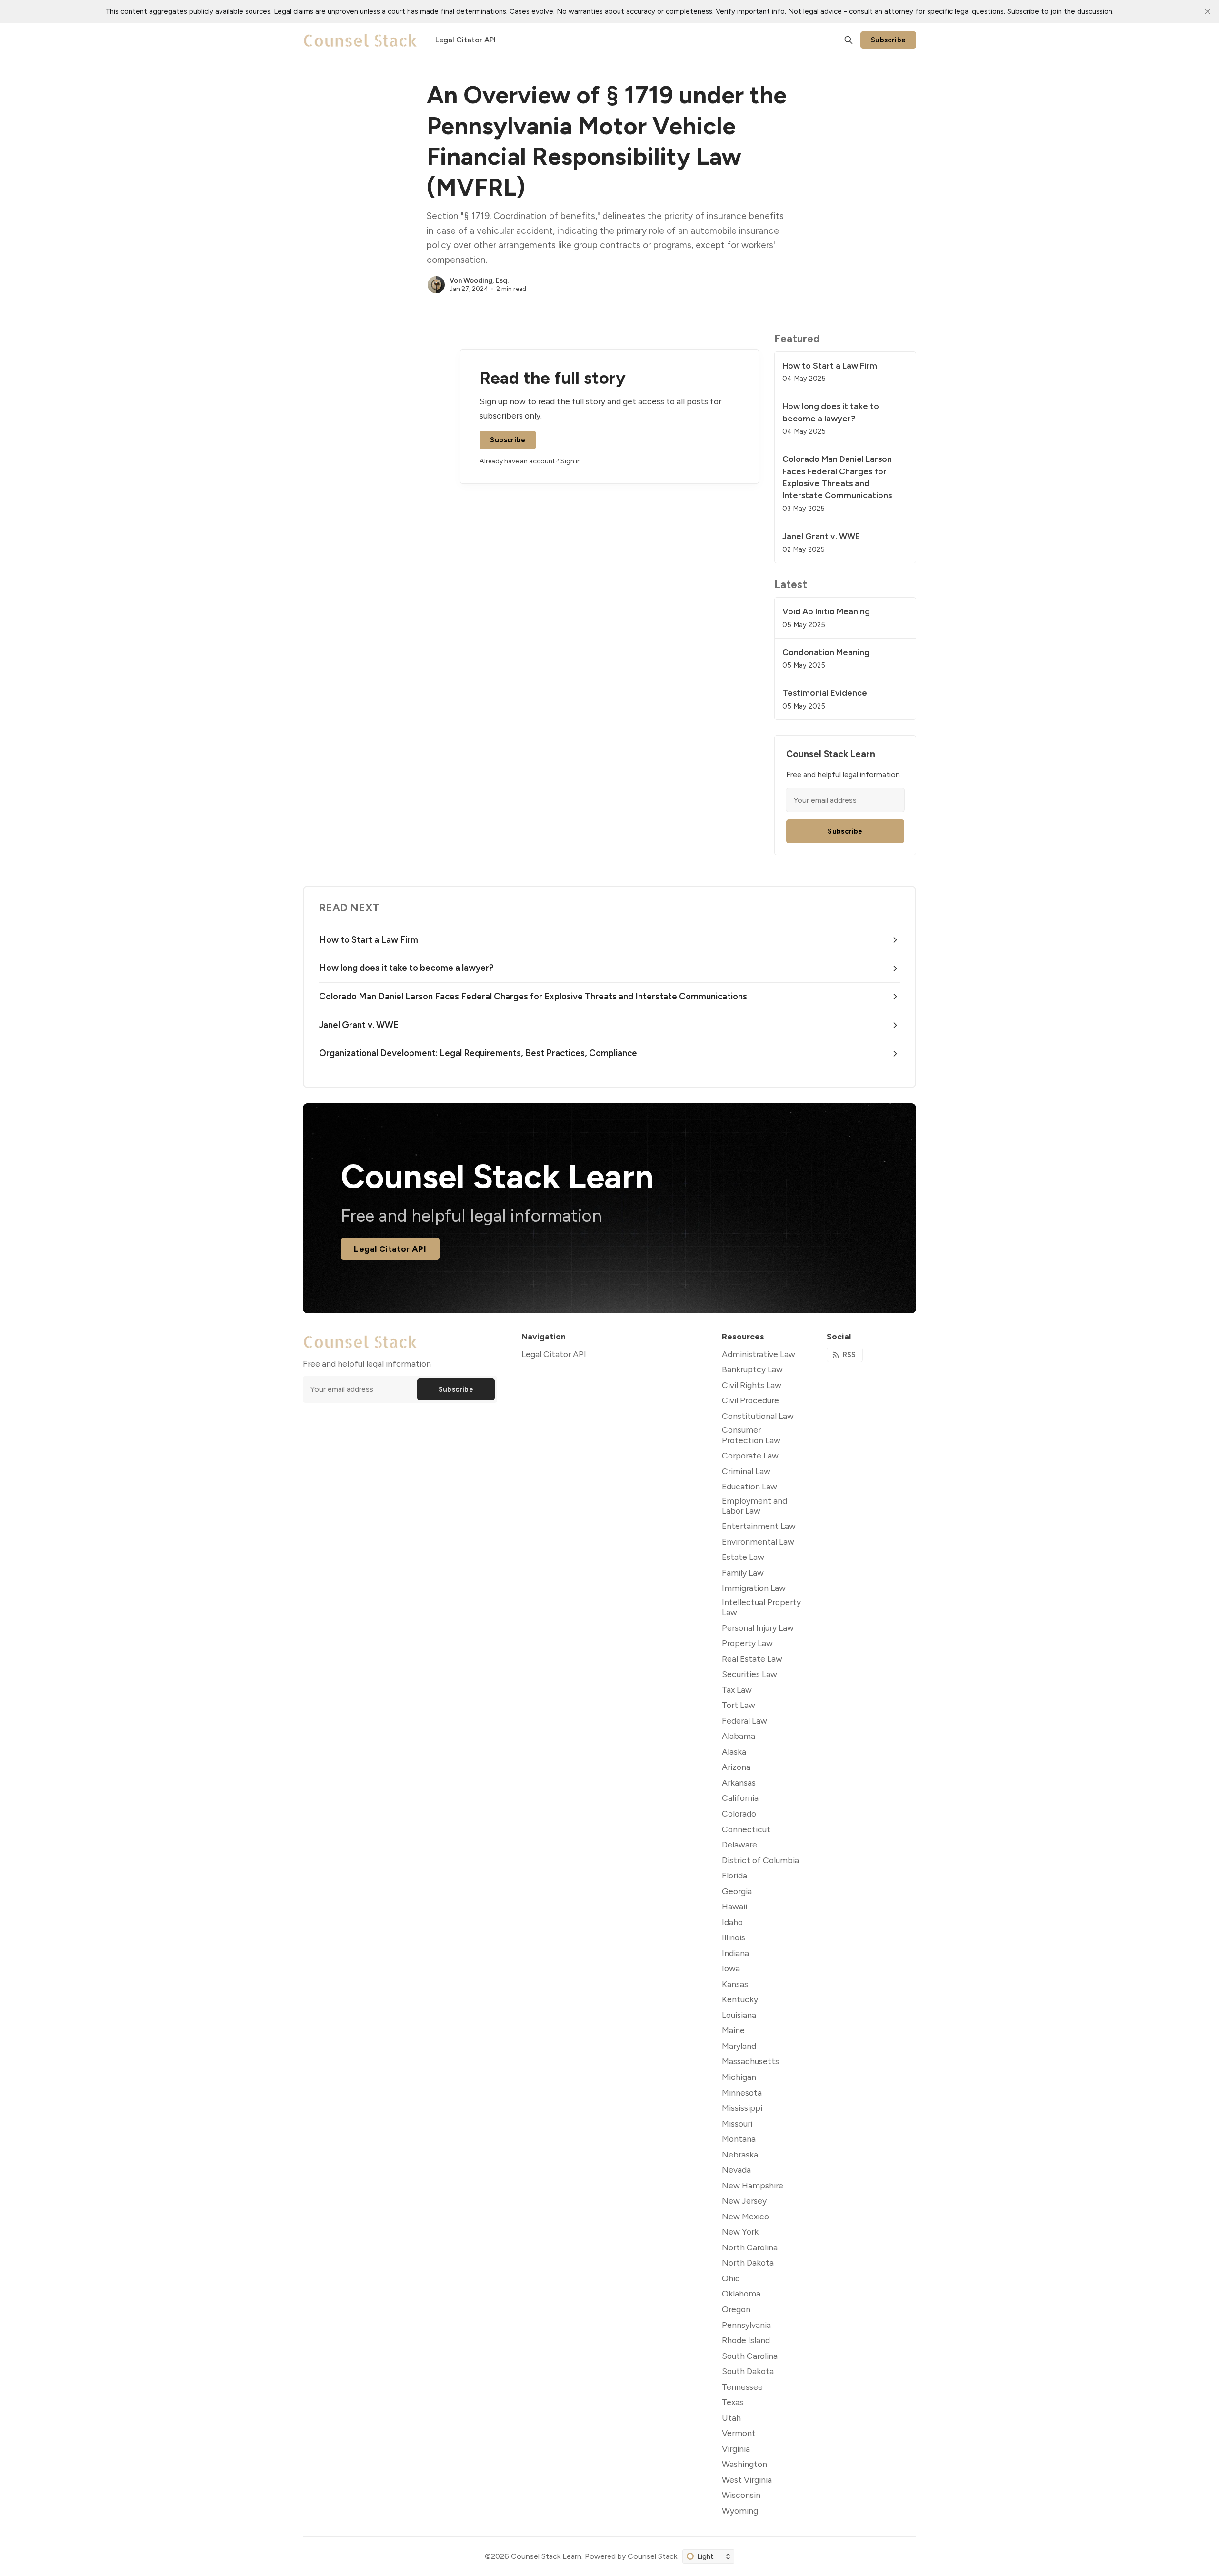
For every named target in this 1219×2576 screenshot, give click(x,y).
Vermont (739, 2433)
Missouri (737, 2123)
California (740, 1798)
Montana (739, 2139)
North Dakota (748, 2262)
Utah (731, 2418)
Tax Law (737, 1690)
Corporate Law (750, 1455)
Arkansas (739, 1782)
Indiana (735, 1953)
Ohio (731, 2278)
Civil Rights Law (752, 1385)
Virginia (736, 2449)
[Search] (849, 40)
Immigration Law (754, 1588)
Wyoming (740, 2511)
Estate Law (743, 1557)
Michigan (739, 2077)
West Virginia (747, 2480)
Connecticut (746, 1829)
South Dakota (748, 2371)
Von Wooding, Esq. (479, 280)
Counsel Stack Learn (546, 2556)
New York (740, 2232)
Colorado (739, 1813)
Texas (733, 2402)
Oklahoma (741, 2293)
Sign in (571, 461)
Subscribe (889, 40)
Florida (734, 1875)
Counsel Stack (652, 2556)
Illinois (734, 1937)
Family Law (743, 1573)
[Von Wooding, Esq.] (436, 285)
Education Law (749, 1486)
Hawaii (734, 1906)
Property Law (747, 1643)
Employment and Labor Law (754, 1506)
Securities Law (749, 1674)
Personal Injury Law (758, 1628)
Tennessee (742, 2387)
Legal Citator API (390, 1249)
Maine (733, 2030)
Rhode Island (746, 2340)
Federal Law (744, 1721)
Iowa (731, 1968)
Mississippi (742, 2108)
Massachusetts (750, 2061)
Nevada (736, 2170)
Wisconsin (741, 2495)
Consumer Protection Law (751, 1435)
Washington (744, 2464)
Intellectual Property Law (761, 1607)
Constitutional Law (758, 1416)
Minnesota (742, 2092)
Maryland (739, 2046)
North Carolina (750, 2247)
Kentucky (740, 1999)
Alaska (734, 1752)
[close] (1208, 11)
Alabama (739, 1736)
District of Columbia (760, 1860)
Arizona (736, 1767)
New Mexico (745, 2216)
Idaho (732, 1922)
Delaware (739, 1844)
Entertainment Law (759, 1526)
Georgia (737, 1891)
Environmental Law (758, 1542)
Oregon (736, 2309)
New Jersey (744, 2201)
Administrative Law (759, 1354)
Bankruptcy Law (752, 1369)
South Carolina (750, 2356)
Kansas (735, 1984)
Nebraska (740, 2154)
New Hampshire (753, 2185)
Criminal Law (746, 1471)
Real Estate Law (752, 1659)
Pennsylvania (746, 2325)
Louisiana (739, 2015)
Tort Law (739, 1705)
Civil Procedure (750, 1400)
